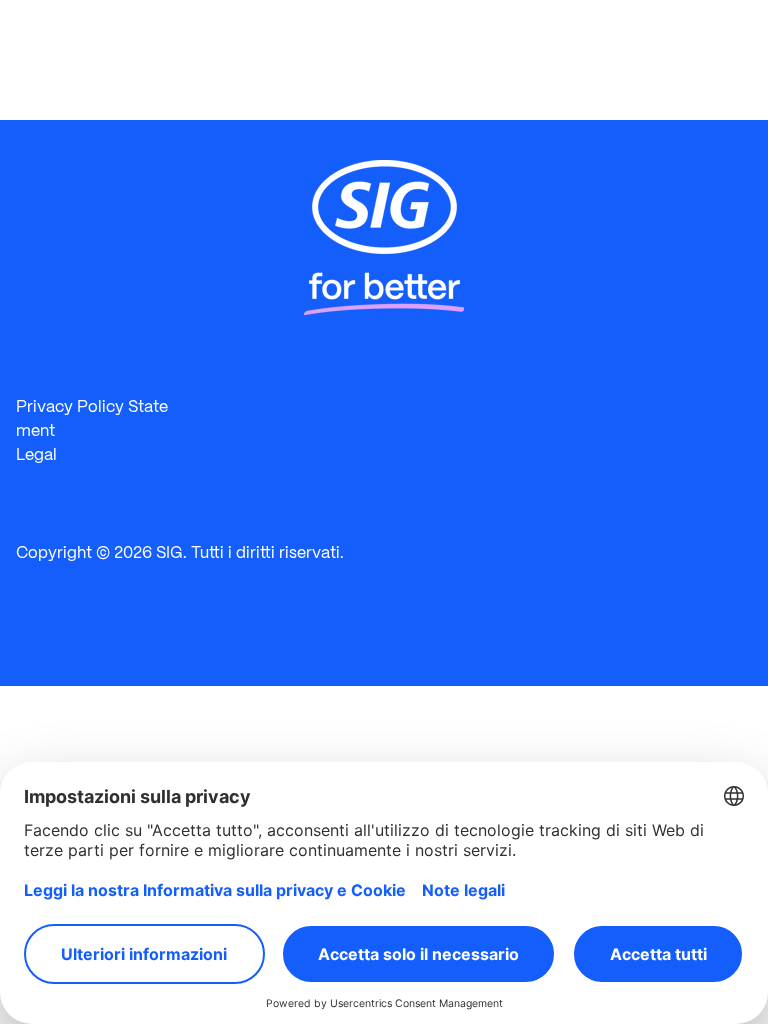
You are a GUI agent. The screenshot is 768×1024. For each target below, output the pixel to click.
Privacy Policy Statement (92, 418)
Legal (36, 454)
